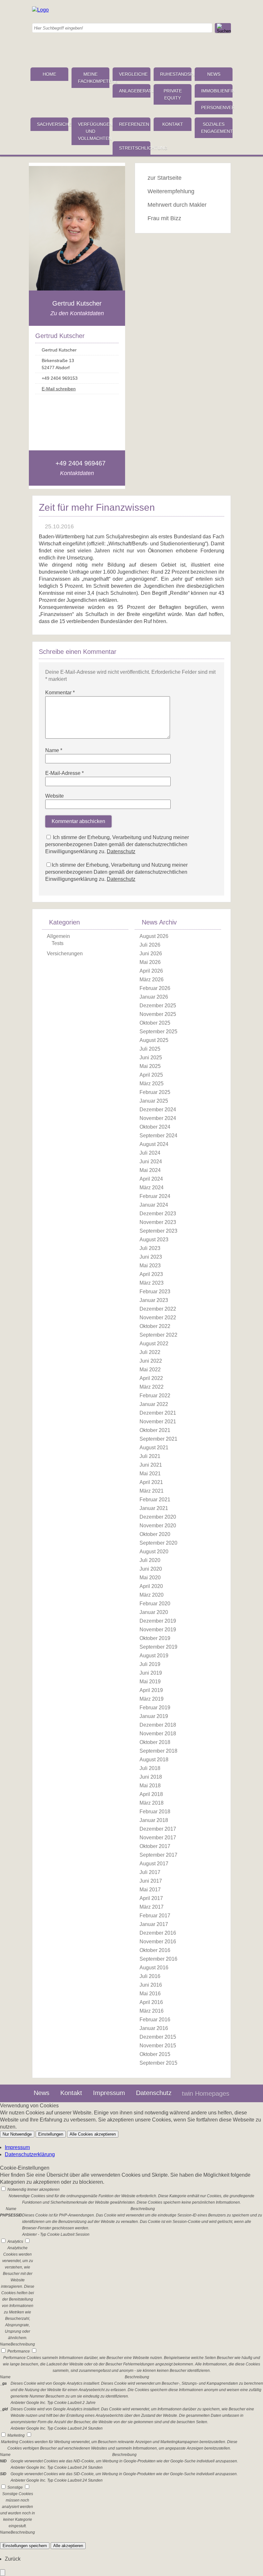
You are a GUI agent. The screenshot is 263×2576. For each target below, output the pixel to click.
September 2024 (158, 1136)
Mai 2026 (150, 962)
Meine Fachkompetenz (94, 78)
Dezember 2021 (158, 1413)
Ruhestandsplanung (176, 74)
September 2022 (158, 1335)
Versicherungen (65, 954)
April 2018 (151, 1794)
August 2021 (154, 1448)
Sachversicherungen (53, 124)
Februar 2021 (155, 1500)
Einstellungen (51, 2134)
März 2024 (152, 1188)
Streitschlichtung (135, 148)
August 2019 (154, 1656)
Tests (58, 943)
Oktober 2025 (155, 1023)
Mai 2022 (150, 1370)
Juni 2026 (151, 954)
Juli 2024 (150, 1153)
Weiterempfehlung (171, 191)
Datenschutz (121, 851)
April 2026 (151, 971)
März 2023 (152, 1283)
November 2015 (158, 2046)
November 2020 (158, 1526)
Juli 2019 (150, 1664)
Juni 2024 (151, 1162)
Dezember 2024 (158, 1110)
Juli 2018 (150, 1768)
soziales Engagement (217, 128)
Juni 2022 (151, 1361)
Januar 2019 (154, 1716)
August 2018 (154, 1760)
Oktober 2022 (155, 1326)
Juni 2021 (151, 1465)
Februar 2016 (155, 2020)
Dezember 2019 (158, 1621)
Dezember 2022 (158, 1309)
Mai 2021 (150, 1474)
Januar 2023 (154, 1300)
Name (54, 750)
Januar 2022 (154, 1404)
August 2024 (154, 1144)
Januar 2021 (154, 1508)
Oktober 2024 (155, 1127)
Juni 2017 (151, 1881)
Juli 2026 (150, 945)
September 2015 (158, 2063)
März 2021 (152, 1491)
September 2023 (158, 1231)
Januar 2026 (154, 997)
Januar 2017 (154, 1924)
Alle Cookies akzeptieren (93, 2134)
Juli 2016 (150, 1976)
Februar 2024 (155, 1196)
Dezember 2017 (158, 1829)
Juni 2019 (151, 1673)
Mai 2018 (150, 1786)
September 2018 (158, 1751)
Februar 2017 (155, 1916)
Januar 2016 (154, 2028)
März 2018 (152, 1803)
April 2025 (151, 1075)
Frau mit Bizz (164, 218)
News (214, 74)
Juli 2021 (150, 1456)
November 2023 (158, 1222)
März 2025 (152, 1084)
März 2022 (152, 1387)
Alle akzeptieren (68, 2546)
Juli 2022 (150, 1352)
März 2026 (152, 980)
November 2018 (158, 1734)
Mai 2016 (150, 1994)
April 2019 (151, 1690)
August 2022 (154, 1344)
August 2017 (154, 1864)
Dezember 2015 (158, 2037)
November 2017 (158, 1838)
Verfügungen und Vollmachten (94, 131)
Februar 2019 (155, 1708)
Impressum (109, 2093)
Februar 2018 (155, 1812)
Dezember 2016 (158, 1933)
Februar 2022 (155, 1396)
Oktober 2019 (155, 1638)
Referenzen (134, 124)
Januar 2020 (154, 1612)
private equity (173, 94)
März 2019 (152, 1699)
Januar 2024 (154, 1205)
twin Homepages (206, 2094)
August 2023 (154, 1240)
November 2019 (158, 1630)
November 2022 (158, 1318)
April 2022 (151, 1378)
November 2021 (158, 1422)
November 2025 (158, 1014)
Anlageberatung (135, 91)
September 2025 (158, 1032)
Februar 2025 (155, 1092)
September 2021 (158, 1439)
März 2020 (152, 1595)
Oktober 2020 (155, 1534)
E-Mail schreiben (59, 389)
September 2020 (158, 1543)
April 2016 (151, 2002)
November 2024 (158, 1118)
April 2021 (151, 1482)
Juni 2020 (151, 1569)
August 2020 (154, 1552)
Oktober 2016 (155, 1950)
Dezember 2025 (158, 1006)
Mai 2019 (150, 1682)
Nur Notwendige (17, 2134)
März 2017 (152, 1907)
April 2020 (151, 1586)
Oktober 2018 (155, 1742)
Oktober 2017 (155, 1846)
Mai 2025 (150, 1066)
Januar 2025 (154, 1101)
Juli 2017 (150, 1872)
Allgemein (58, 936)
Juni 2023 (151, 1257)
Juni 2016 (151, 1985)
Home (49, 74)
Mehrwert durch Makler (177, 205)
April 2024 (151, 1179)
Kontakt (173, 124)
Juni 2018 (151, 1777)
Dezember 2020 (158, 1517)
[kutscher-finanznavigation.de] (40, 10)
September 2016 (158, 1959)
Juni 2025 (151, 1058)
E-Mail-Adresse (64, 773)
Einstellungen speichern (25, 2546)
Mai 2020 (150, 1578)
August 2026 (154, 936)
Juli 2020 (150, 1560)
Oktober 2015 (155, 2054)
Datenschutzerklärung (30, 2154)
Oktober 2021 (155, 1430)
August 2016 (154, 1968)
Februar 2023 (155, 1292)
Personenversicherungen (217, 108)
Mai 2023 (150, 1266)
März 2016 (152, 2011)
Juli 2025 (150, 1049)
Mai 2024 (150, 1170)
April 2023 (151, 1274)
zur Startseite (165, 178)
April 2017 (151, 1898)
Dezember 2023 (158, 1214)
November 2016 (158, 1942)
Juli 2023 (150, 1248)
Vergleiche (133, 74)
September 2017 (158, 1855)
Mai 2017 (150, 1890)
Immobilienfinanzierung (217, 91)
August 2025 (154, 1040)
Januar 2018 (154, 1820)
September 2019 (158, 1647)
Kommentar (60, 693)
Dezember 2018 (158, 1725)
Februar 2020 (155, 1604)
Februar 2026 (155, 988)
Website (55, 796)
